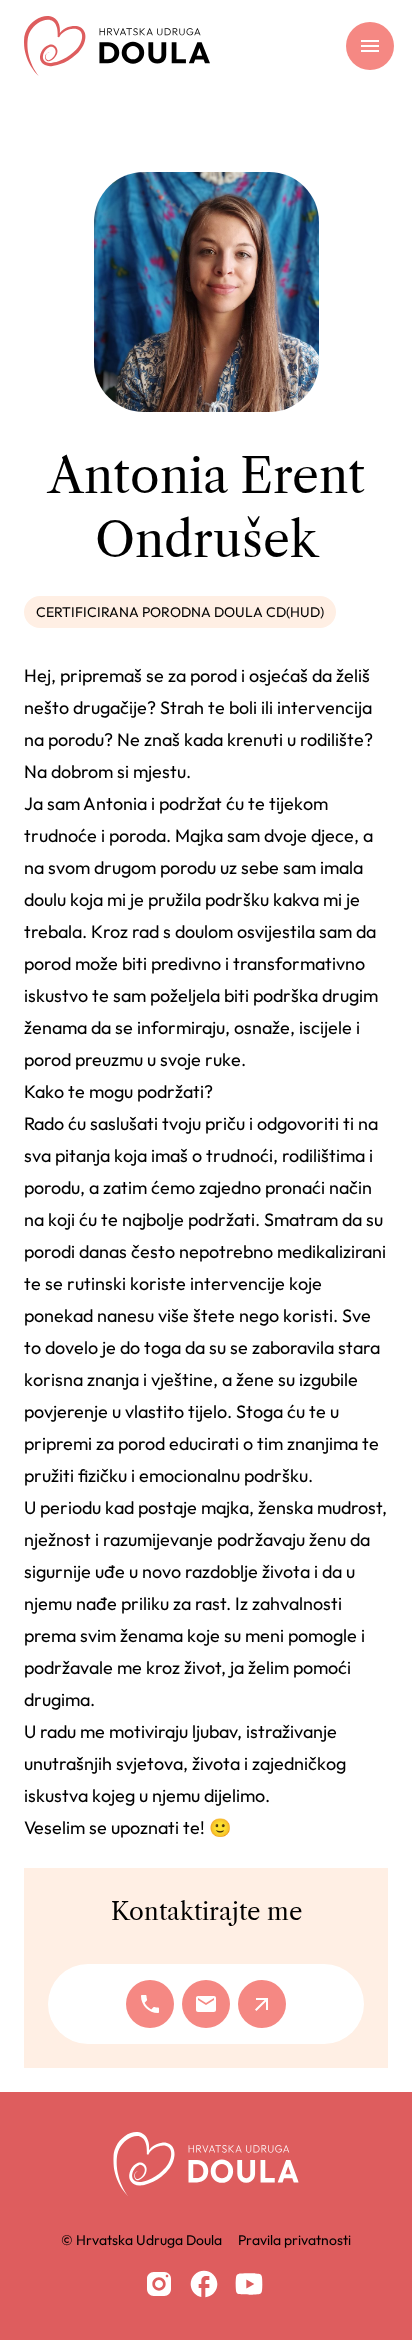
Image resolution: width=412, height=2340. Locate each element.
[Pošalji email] (206, 2004)
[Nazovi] (150, 2004)
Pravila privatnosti (294, 2240)
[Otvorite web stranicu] (262, 2004)
